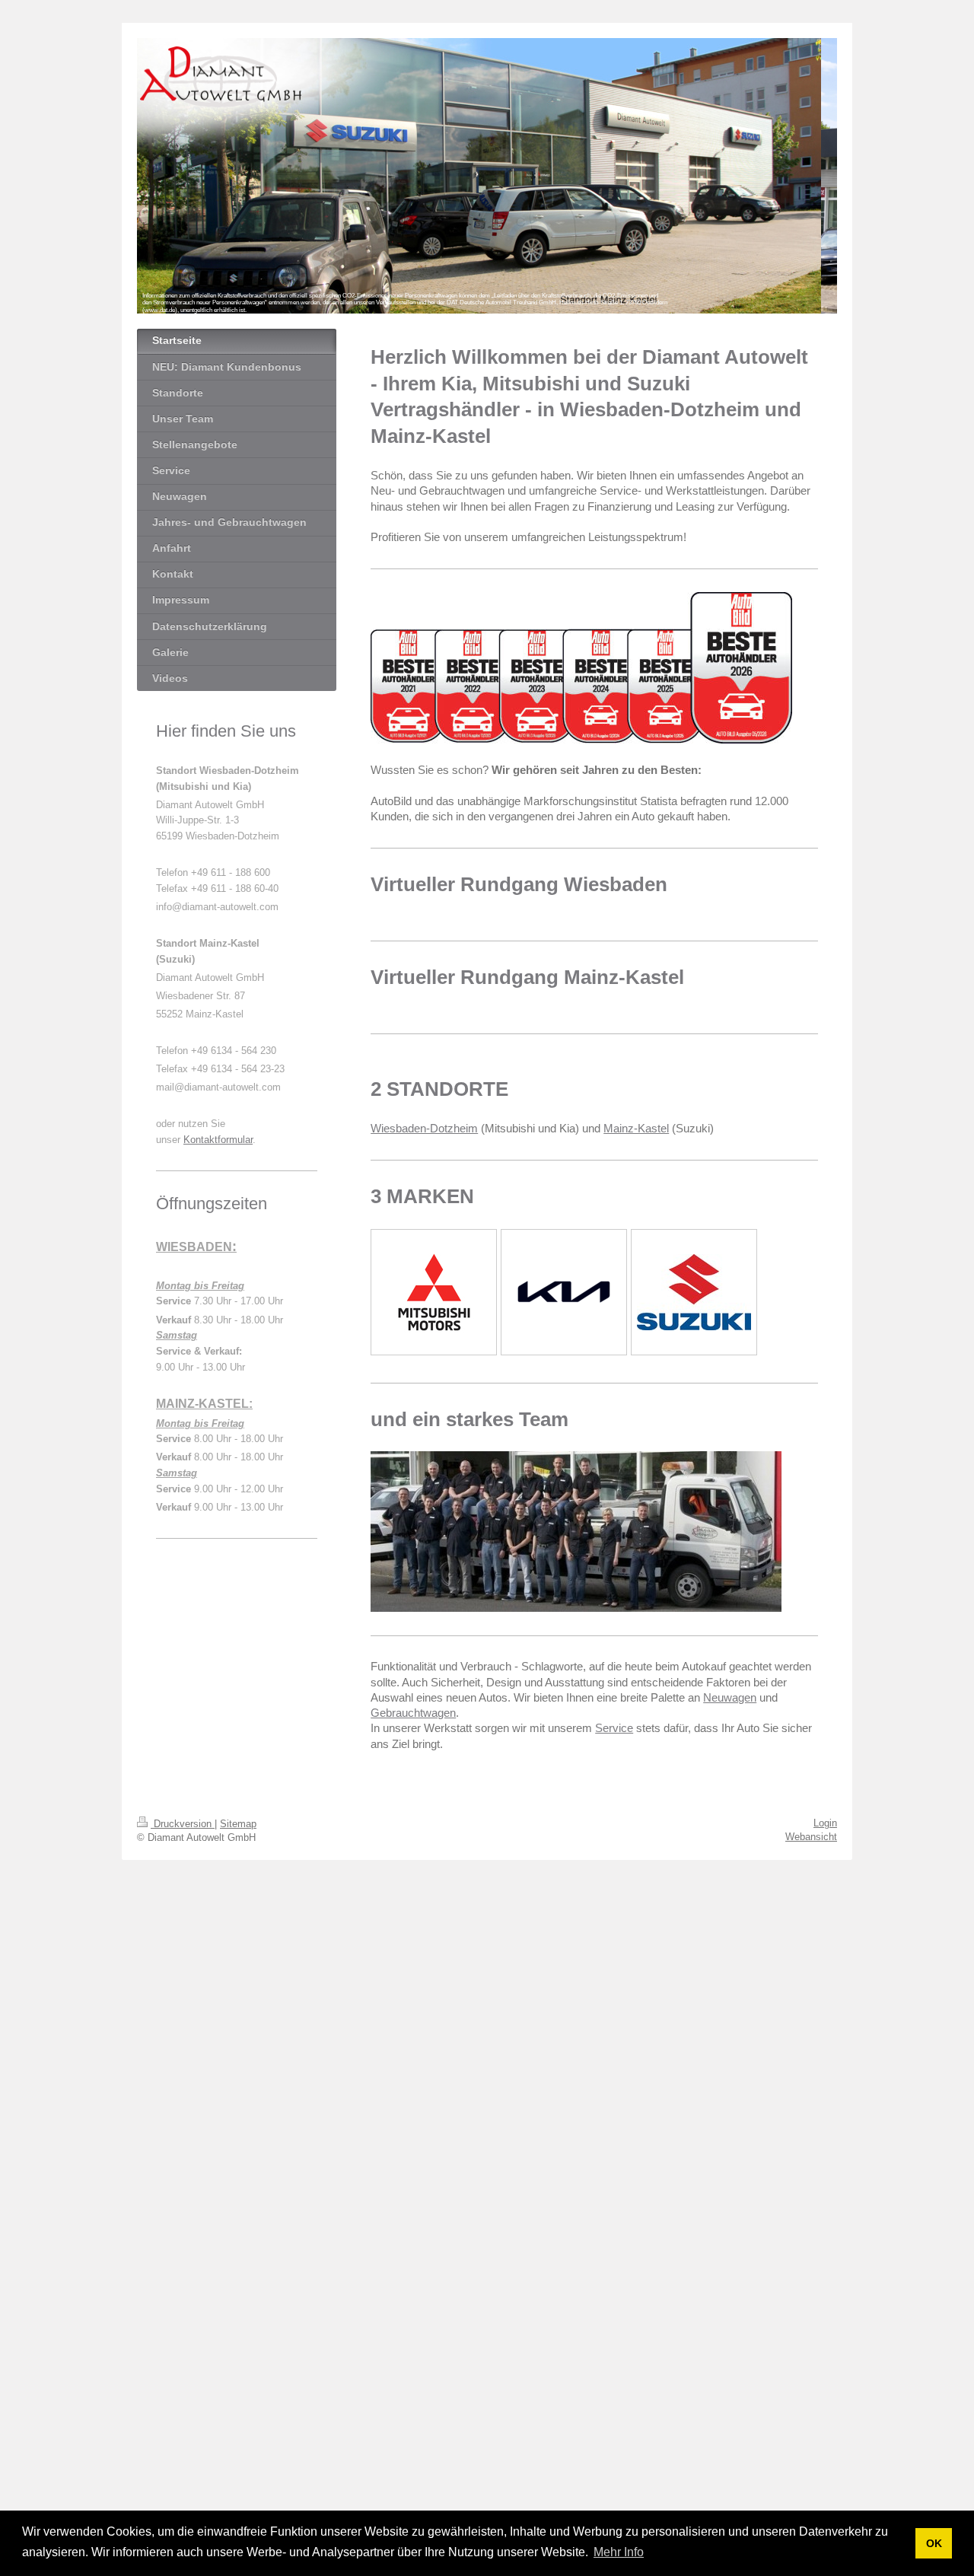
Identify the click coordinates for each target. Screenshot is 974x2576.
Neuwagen (730, 1697)
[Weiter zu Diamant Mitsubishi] (434, 1292)
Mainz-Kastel (636, 1128)
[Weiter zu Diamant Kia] (564, 1292)
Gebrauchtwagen (413, 1713)
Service (614, 1728)
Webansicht (811, 1837)
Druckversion (183, 1824)
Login (825, 1823)
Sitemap (238, 1824)
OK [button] (934, 2543)
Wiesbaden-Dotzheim (424, 1128)
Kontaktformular (218, 1140)
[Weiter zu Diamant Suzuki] (694, 1292)
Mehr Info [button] (619, 2552)
